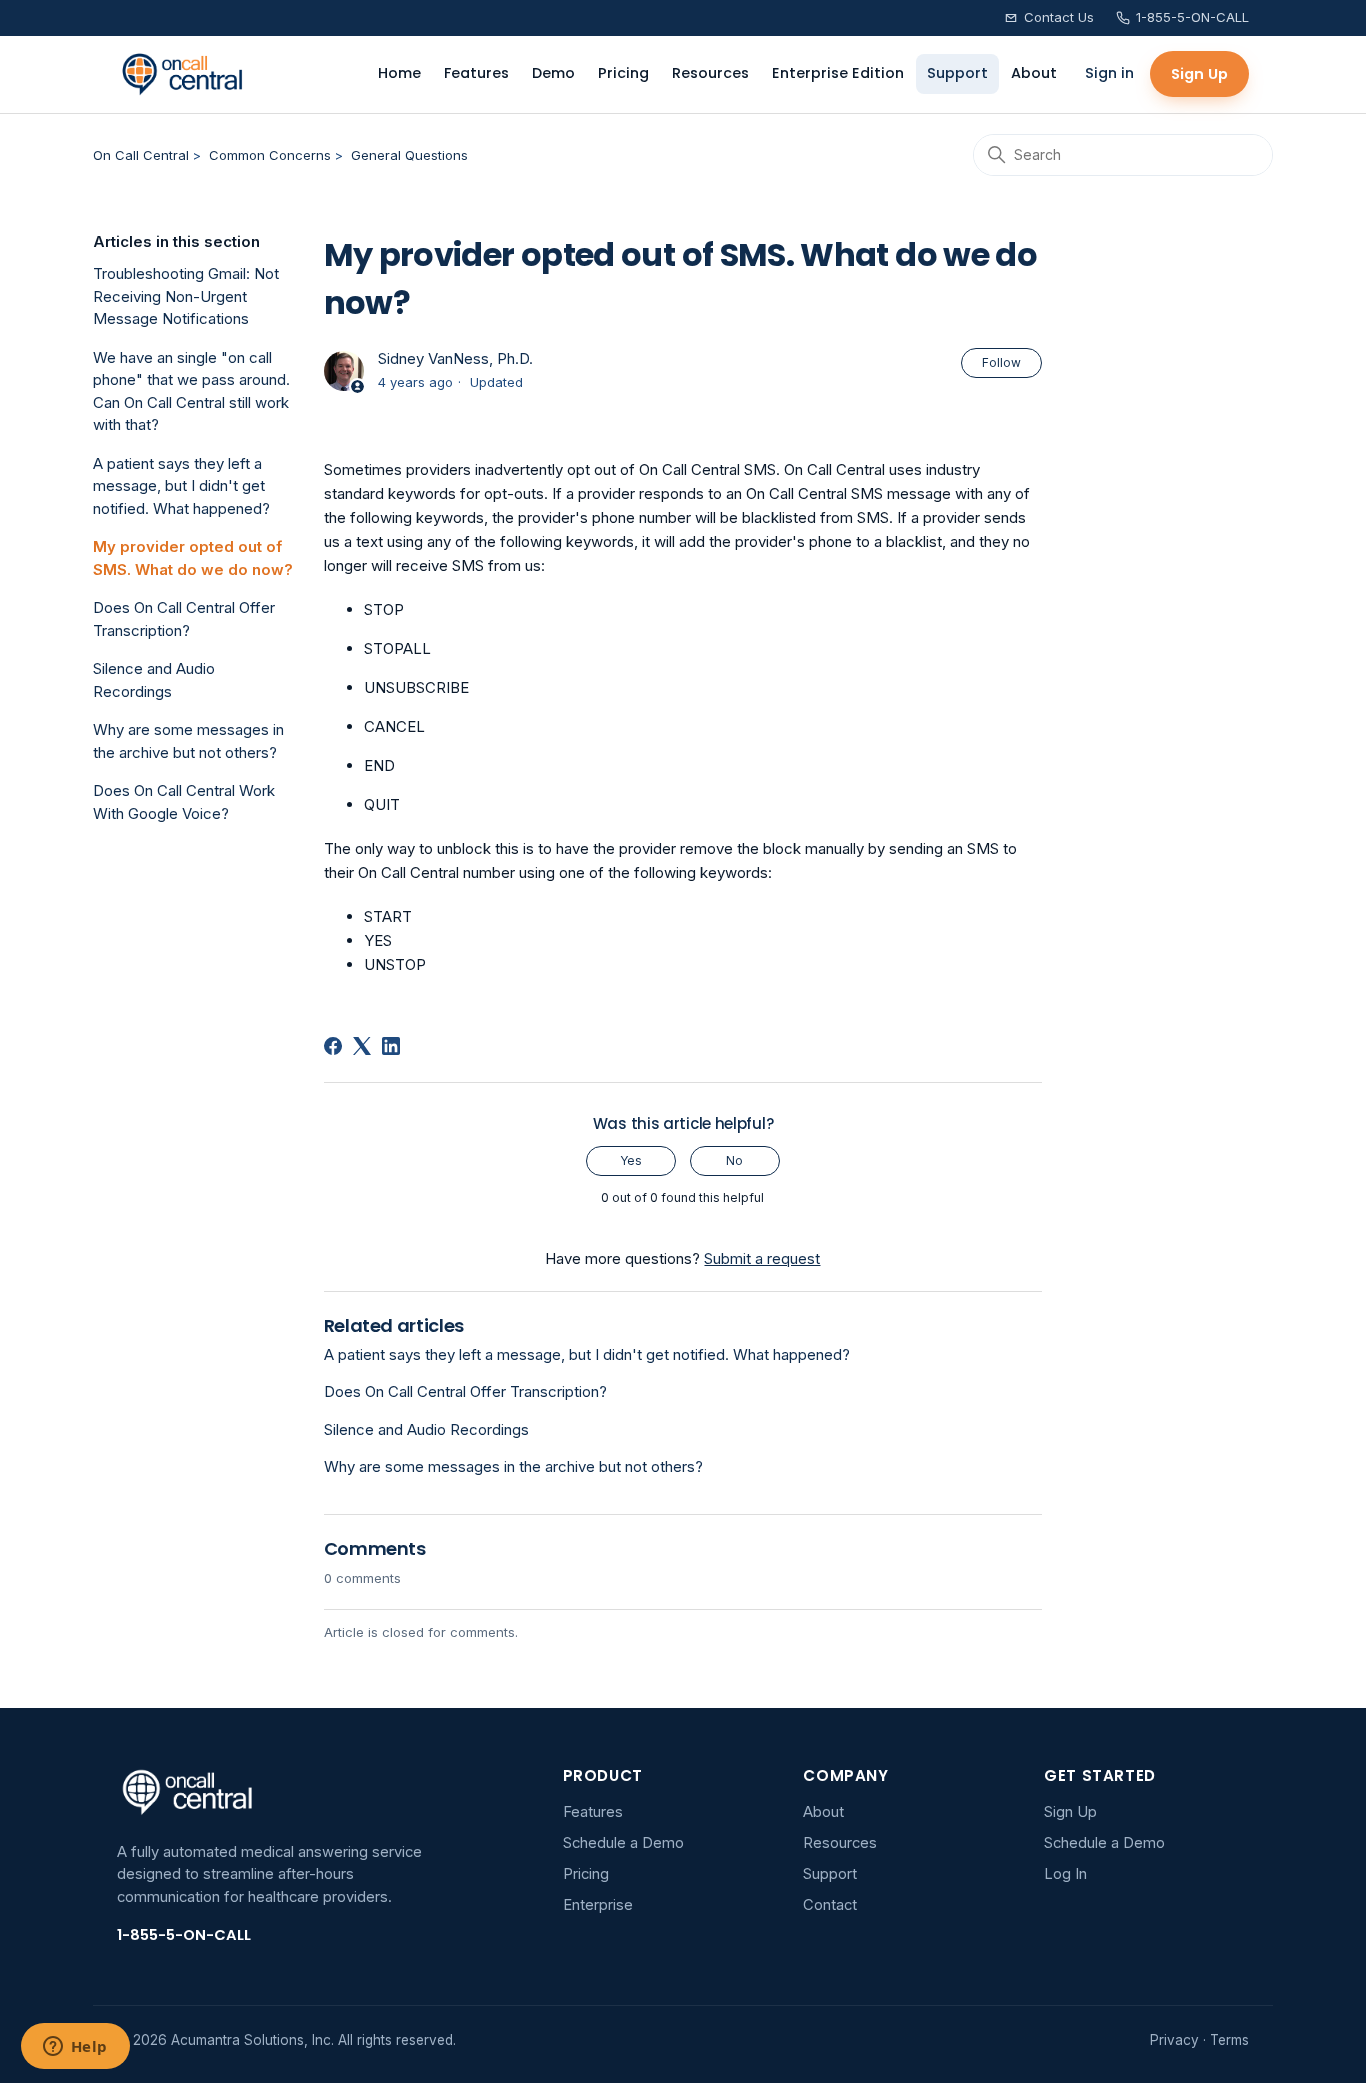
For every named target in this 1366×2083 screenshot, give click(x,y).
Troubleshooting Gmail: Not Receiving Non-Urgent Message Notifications (186, 296)
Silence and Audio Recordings (154, 680)
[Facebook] (333, 1046)
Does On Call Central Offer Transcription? (184, 619)
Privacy (1174, 2040)
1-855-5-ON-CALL (1192, 17)
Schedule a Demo (623, 1843)
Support (957, 73)
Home (399, 73)
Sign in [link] (1109, 73)
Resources (710, 73)
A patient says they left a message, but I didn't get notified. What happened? (181, 486)
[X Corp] (362, 1046)
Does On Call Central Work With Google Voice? (184, 802)
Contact (830, 1905)
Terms (1229, 2040)
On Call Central (141, 155)
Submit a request (762, 1258)
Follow (1001, 362)
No (734, 1160)
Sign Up (1199, 74)
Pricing (623, 73)
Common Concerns (270, 155)
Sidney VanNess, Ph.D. (455, 358)
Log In (1065, 1874)
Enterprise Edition (838, 73)
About (1034, 73)
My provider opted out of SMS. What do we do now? (193, 558)
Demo (553, 73)
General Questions (409, 155)
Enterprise (598, 1905)
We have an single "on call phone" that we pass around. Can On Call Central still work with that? (191, 391)
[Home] (182, 74)
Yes (631, 1160)
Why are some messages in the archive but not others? (188, 741)
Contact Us (1059, 17)
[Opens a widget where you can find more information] (75, 2048)
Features (476, 73)
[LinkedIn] (391, 1046)
